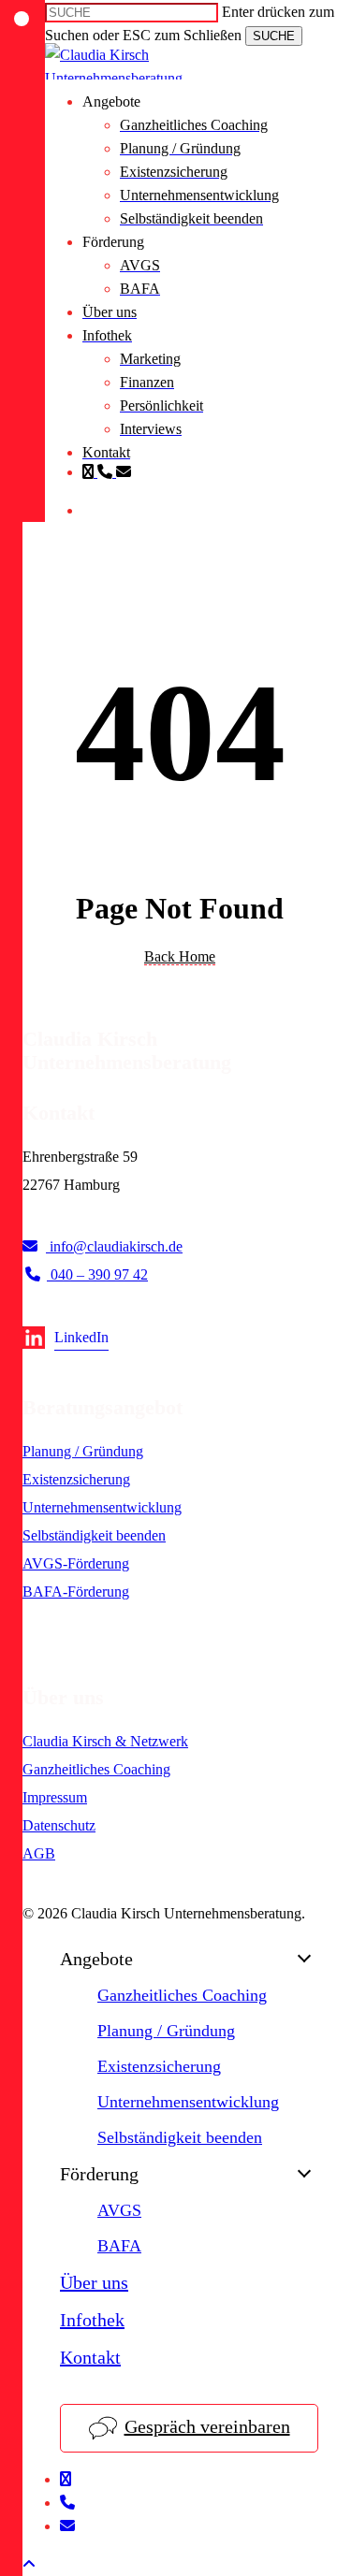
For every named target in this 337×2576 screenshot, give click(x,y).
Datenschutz (59, 1825)
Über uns (94, 2282)
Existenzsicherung (76, 1479)
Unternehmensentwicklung (102, 1507)
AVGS (119, 2210)
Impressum (55, 1797)
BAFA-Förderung (76, 1592)
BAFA (119, 2246)
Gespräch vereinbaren (207, 2426)
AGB (39, 1853)
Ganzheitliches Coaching (96, 1769)
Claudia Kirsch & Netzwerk (105, 1741)
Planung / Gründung (83, 1451)
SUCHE (274, 36)
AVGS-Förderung (76, 1563)
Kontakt (90, 2357)
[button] (29, 2564)
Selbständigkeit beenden (94, 1535)
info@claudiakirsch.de (114, 1246)
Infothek (92, 2320)
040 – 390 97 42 (97, 1274)
